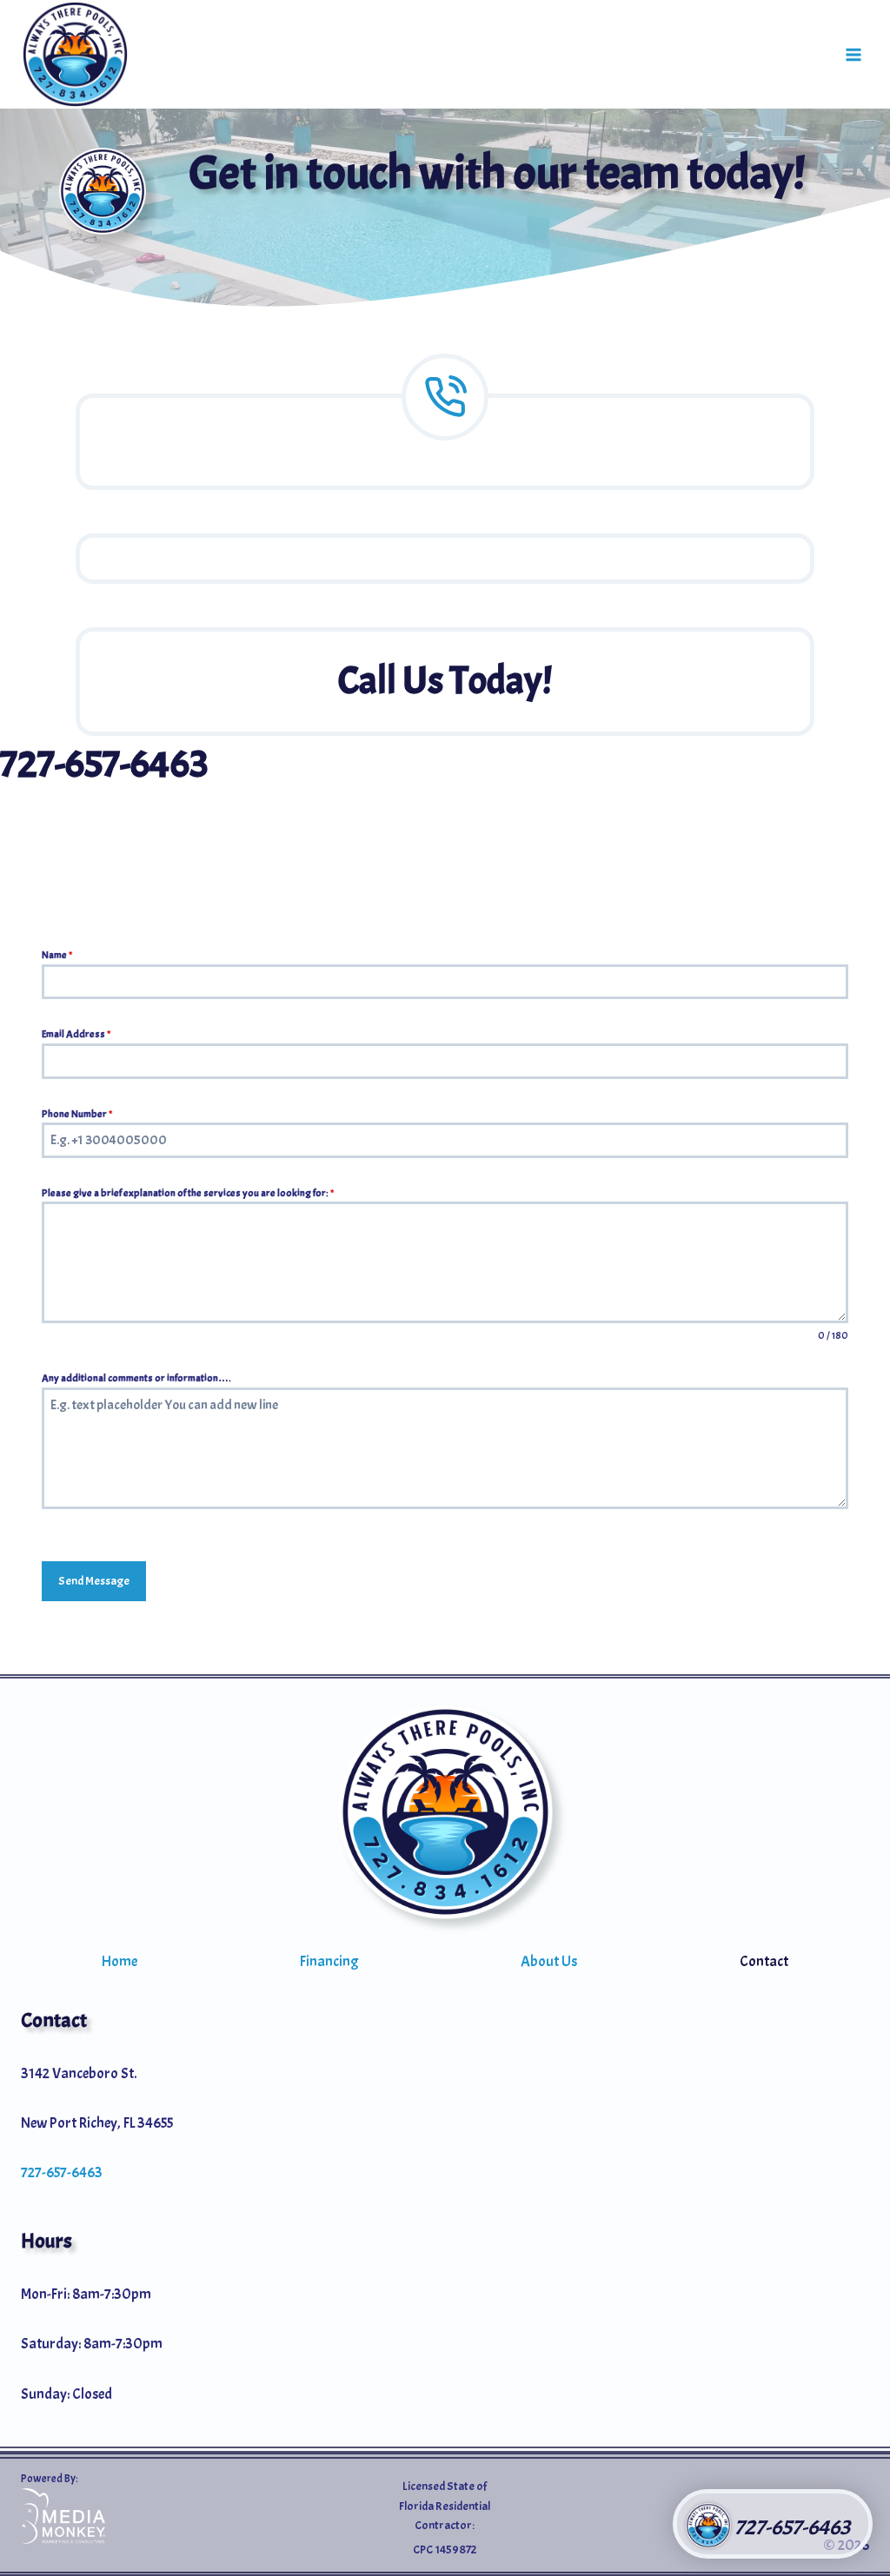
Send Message (94, 1581)
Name (57, 955)
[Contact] (445, 442)
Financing (329, 1961)
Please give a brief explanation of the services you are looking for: (188, 1193)
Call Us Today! (445, 681)
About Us (549, 1961)
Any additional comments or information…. (136, 1378)
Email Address (76, 1034)
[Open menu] (853, 54)
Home (120, 1961)
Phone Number (77, 1114)
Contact (764, 1961)
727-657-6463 (104, 764)
